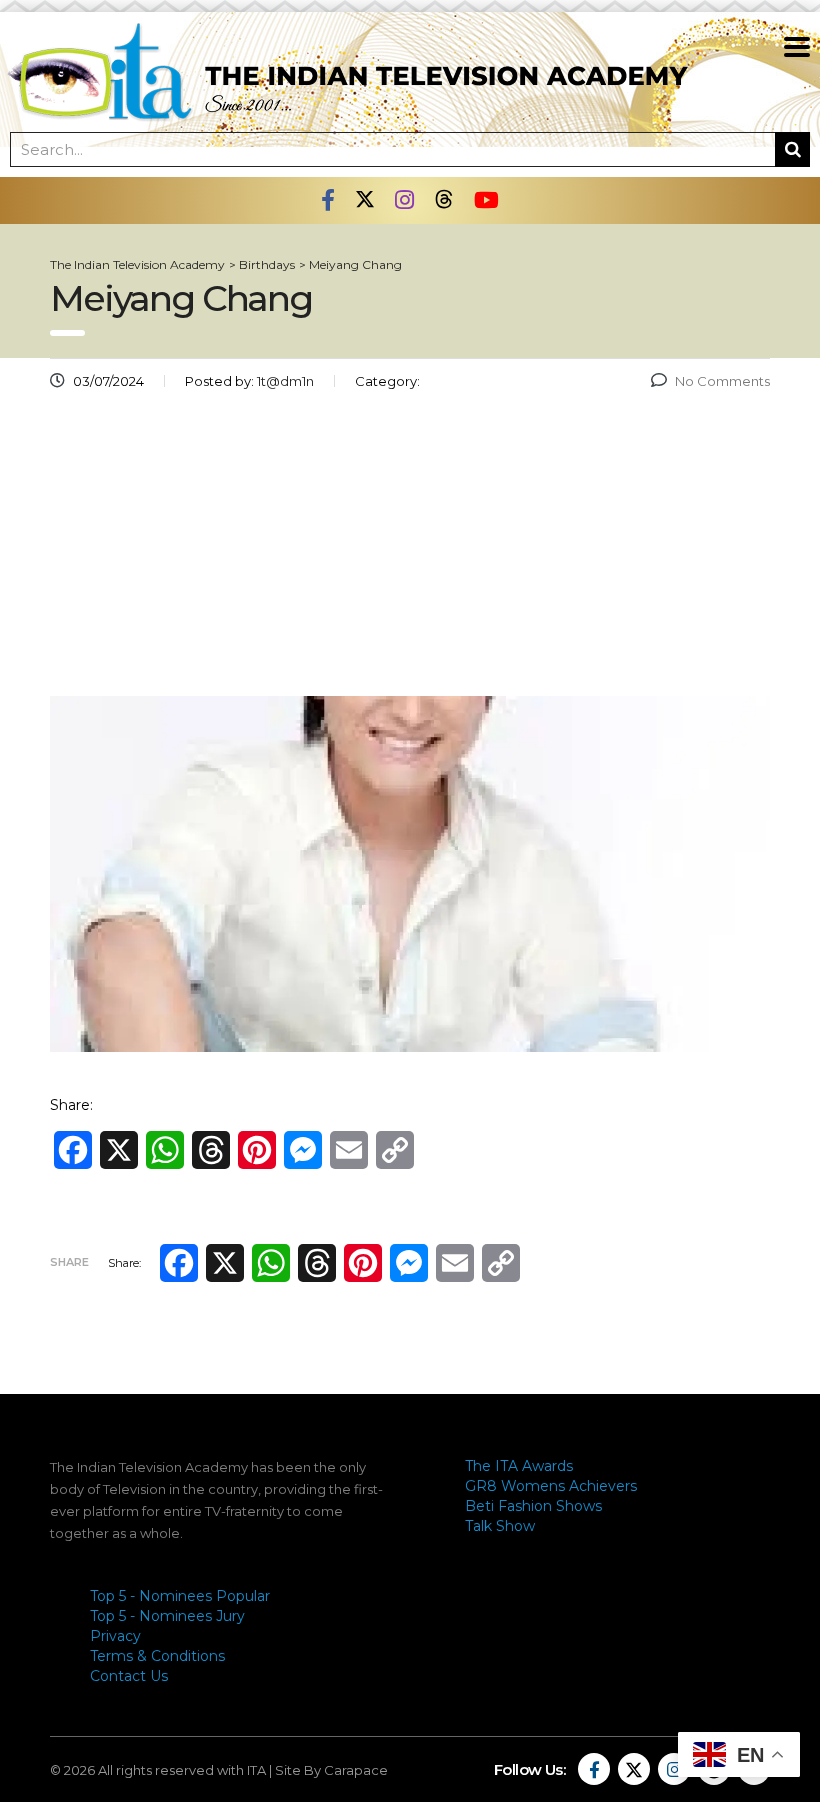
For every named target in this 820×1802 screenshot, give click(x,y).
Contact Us (129, 1676)
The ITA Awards (519, 1466)
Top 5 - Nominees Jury (167, 1616)
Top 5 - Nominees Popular (180, 1596)
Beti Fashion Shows (533, 1506)
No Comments (722, 381)
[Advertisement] (410, 551)
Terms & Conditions (157, 1656)
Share (69, 1262)
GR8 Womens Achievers (551, 1486)
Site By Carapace (331, 1770)
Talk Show (500, 1526)
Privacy (115, 1636)
